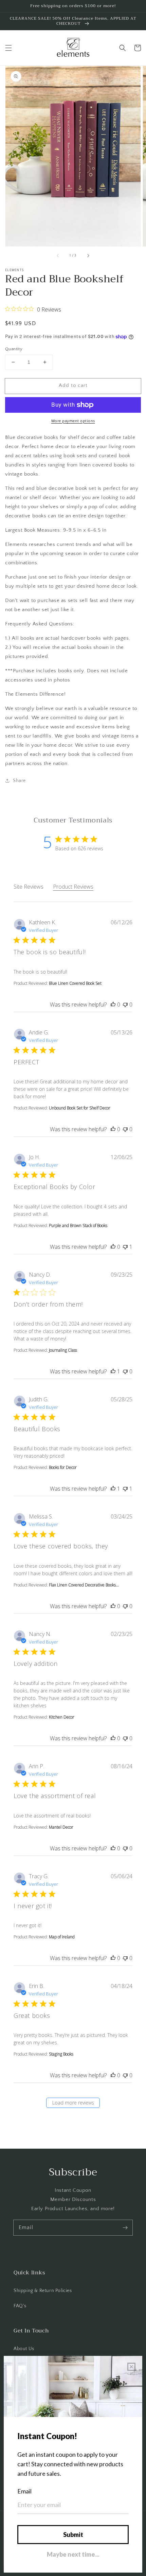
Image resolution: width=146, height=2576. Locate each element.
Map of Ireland (62, 1937)
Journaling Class (63, 1350)
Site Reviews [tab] (29, 887)
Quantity (14, 349)
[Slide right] (88, 256)
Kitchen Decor (62, 1717)
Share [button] (19, 781)
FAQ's (20, 2306)
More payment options (73, 421)
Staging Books (61, 2054)
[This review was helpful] (113, 1005)
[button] (8, 48)
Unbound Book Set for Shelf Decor (80, 1108)
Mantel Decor (61, 1827)
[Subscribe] (125, 2227)
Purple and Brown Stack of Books (78, 1225)
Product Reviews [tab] (73, 887)
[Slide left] (58, 256)
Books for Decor (63, 1467)
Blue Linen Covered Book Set (75, 983)
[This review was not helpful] (125, 1005)
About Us (24, 2349)
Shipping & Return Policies (43, 2291)
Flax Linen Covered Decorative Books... (84, 1585)
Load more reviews (73, 2103)
